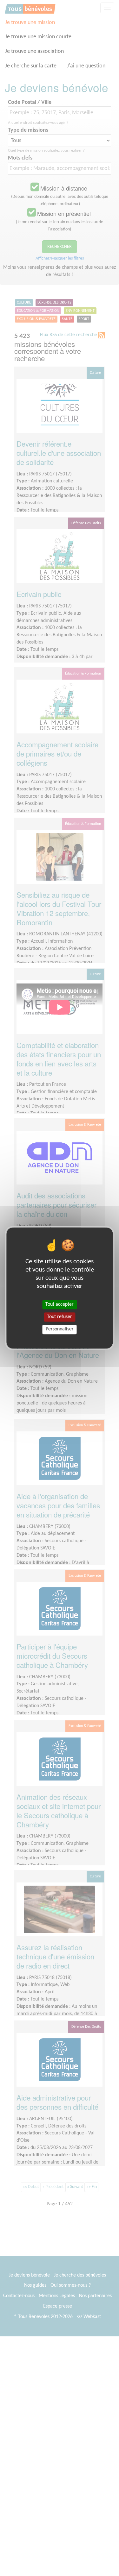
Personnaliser (60, 1329)
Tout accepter (60, 1304)
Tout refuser (60, 1317)
